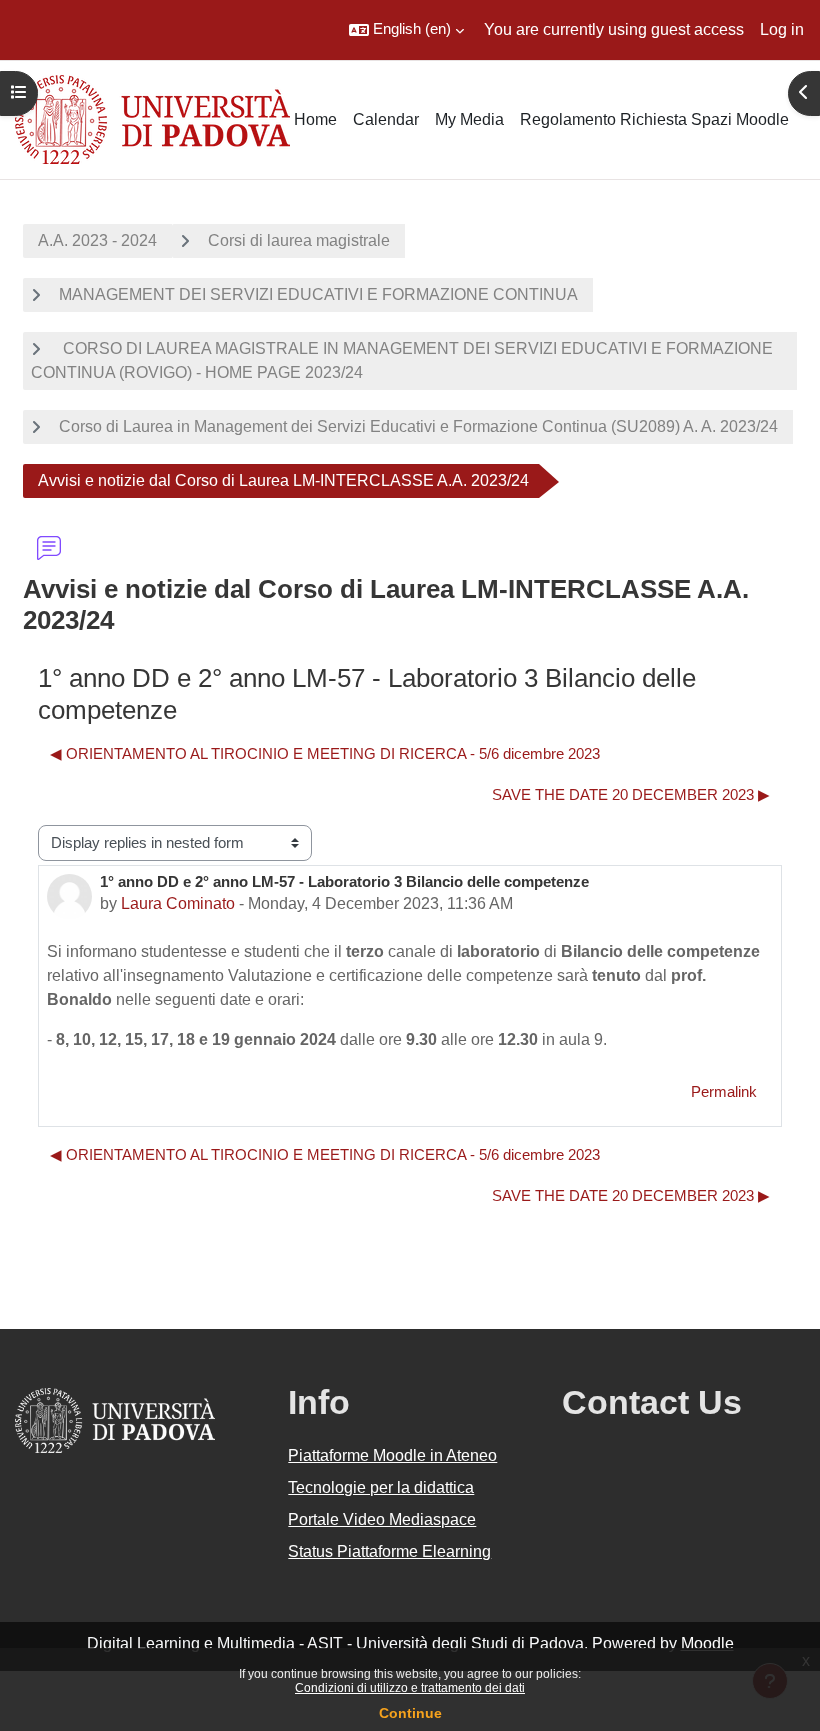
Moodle (707, 1643)
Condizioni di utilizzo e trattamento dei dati (410, 1688)
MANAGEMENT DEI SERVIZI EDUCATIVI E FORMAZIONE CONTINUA (318, 294)
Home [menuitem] (315, 119)
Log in (782, 29)
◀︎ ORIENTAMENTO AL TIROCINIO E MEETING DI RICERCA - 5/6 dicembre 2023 (325, 754)
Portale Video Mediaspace (382, 1519)
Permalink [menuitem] (724, 1092)
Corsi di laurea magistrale (299, 240)
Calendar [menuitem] (386, 119)
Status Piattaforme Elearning (389, 1551)
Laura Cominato (178, 903)
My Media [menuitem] (469, 119)
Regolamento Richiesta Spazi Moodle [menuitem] (654, 119)
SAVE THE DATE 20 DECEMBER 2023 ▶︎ (631, 795)
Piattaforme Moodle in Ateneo (392, 1455)
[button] (406, 30)
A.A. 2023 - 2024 (97, 240)
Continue (410, 1713)
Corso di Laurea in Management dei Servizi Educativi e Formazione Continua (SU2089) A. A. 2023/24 (418, 426)
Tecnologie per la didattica (381, 1487)
